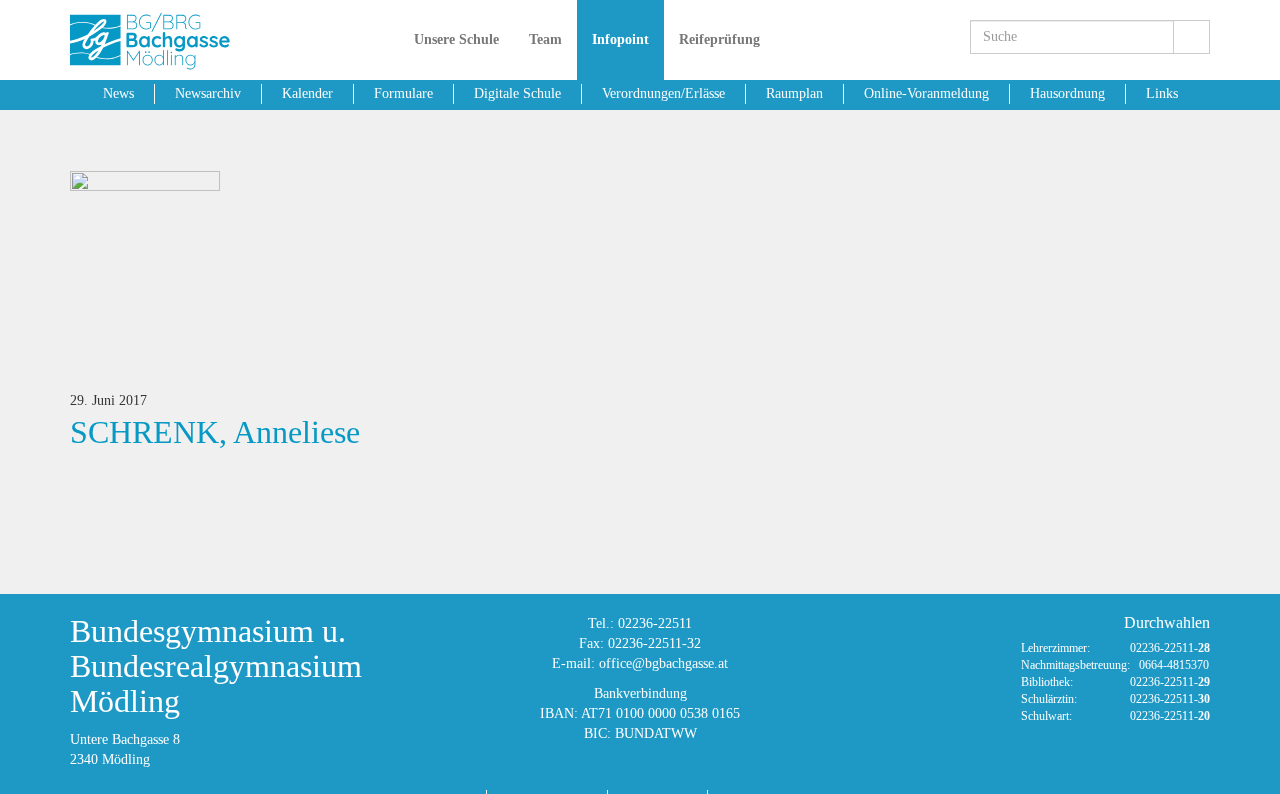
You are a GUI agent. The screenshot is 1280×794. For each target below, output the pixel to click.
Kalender (307, 93)
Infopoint (620, 39)
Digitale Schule (517, 93)
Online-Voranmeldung (926, 93)
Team (545, 39)
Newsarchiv (208, 93)
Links (1162, 93)
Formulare (403, 93)
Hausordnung (1067, 93)
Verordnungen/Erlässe (663, 93)
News (118, 93)
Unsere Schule (456, 39)
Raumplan (794, 93)
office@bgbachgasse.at (663, 663)
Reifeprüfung (719, 39)
